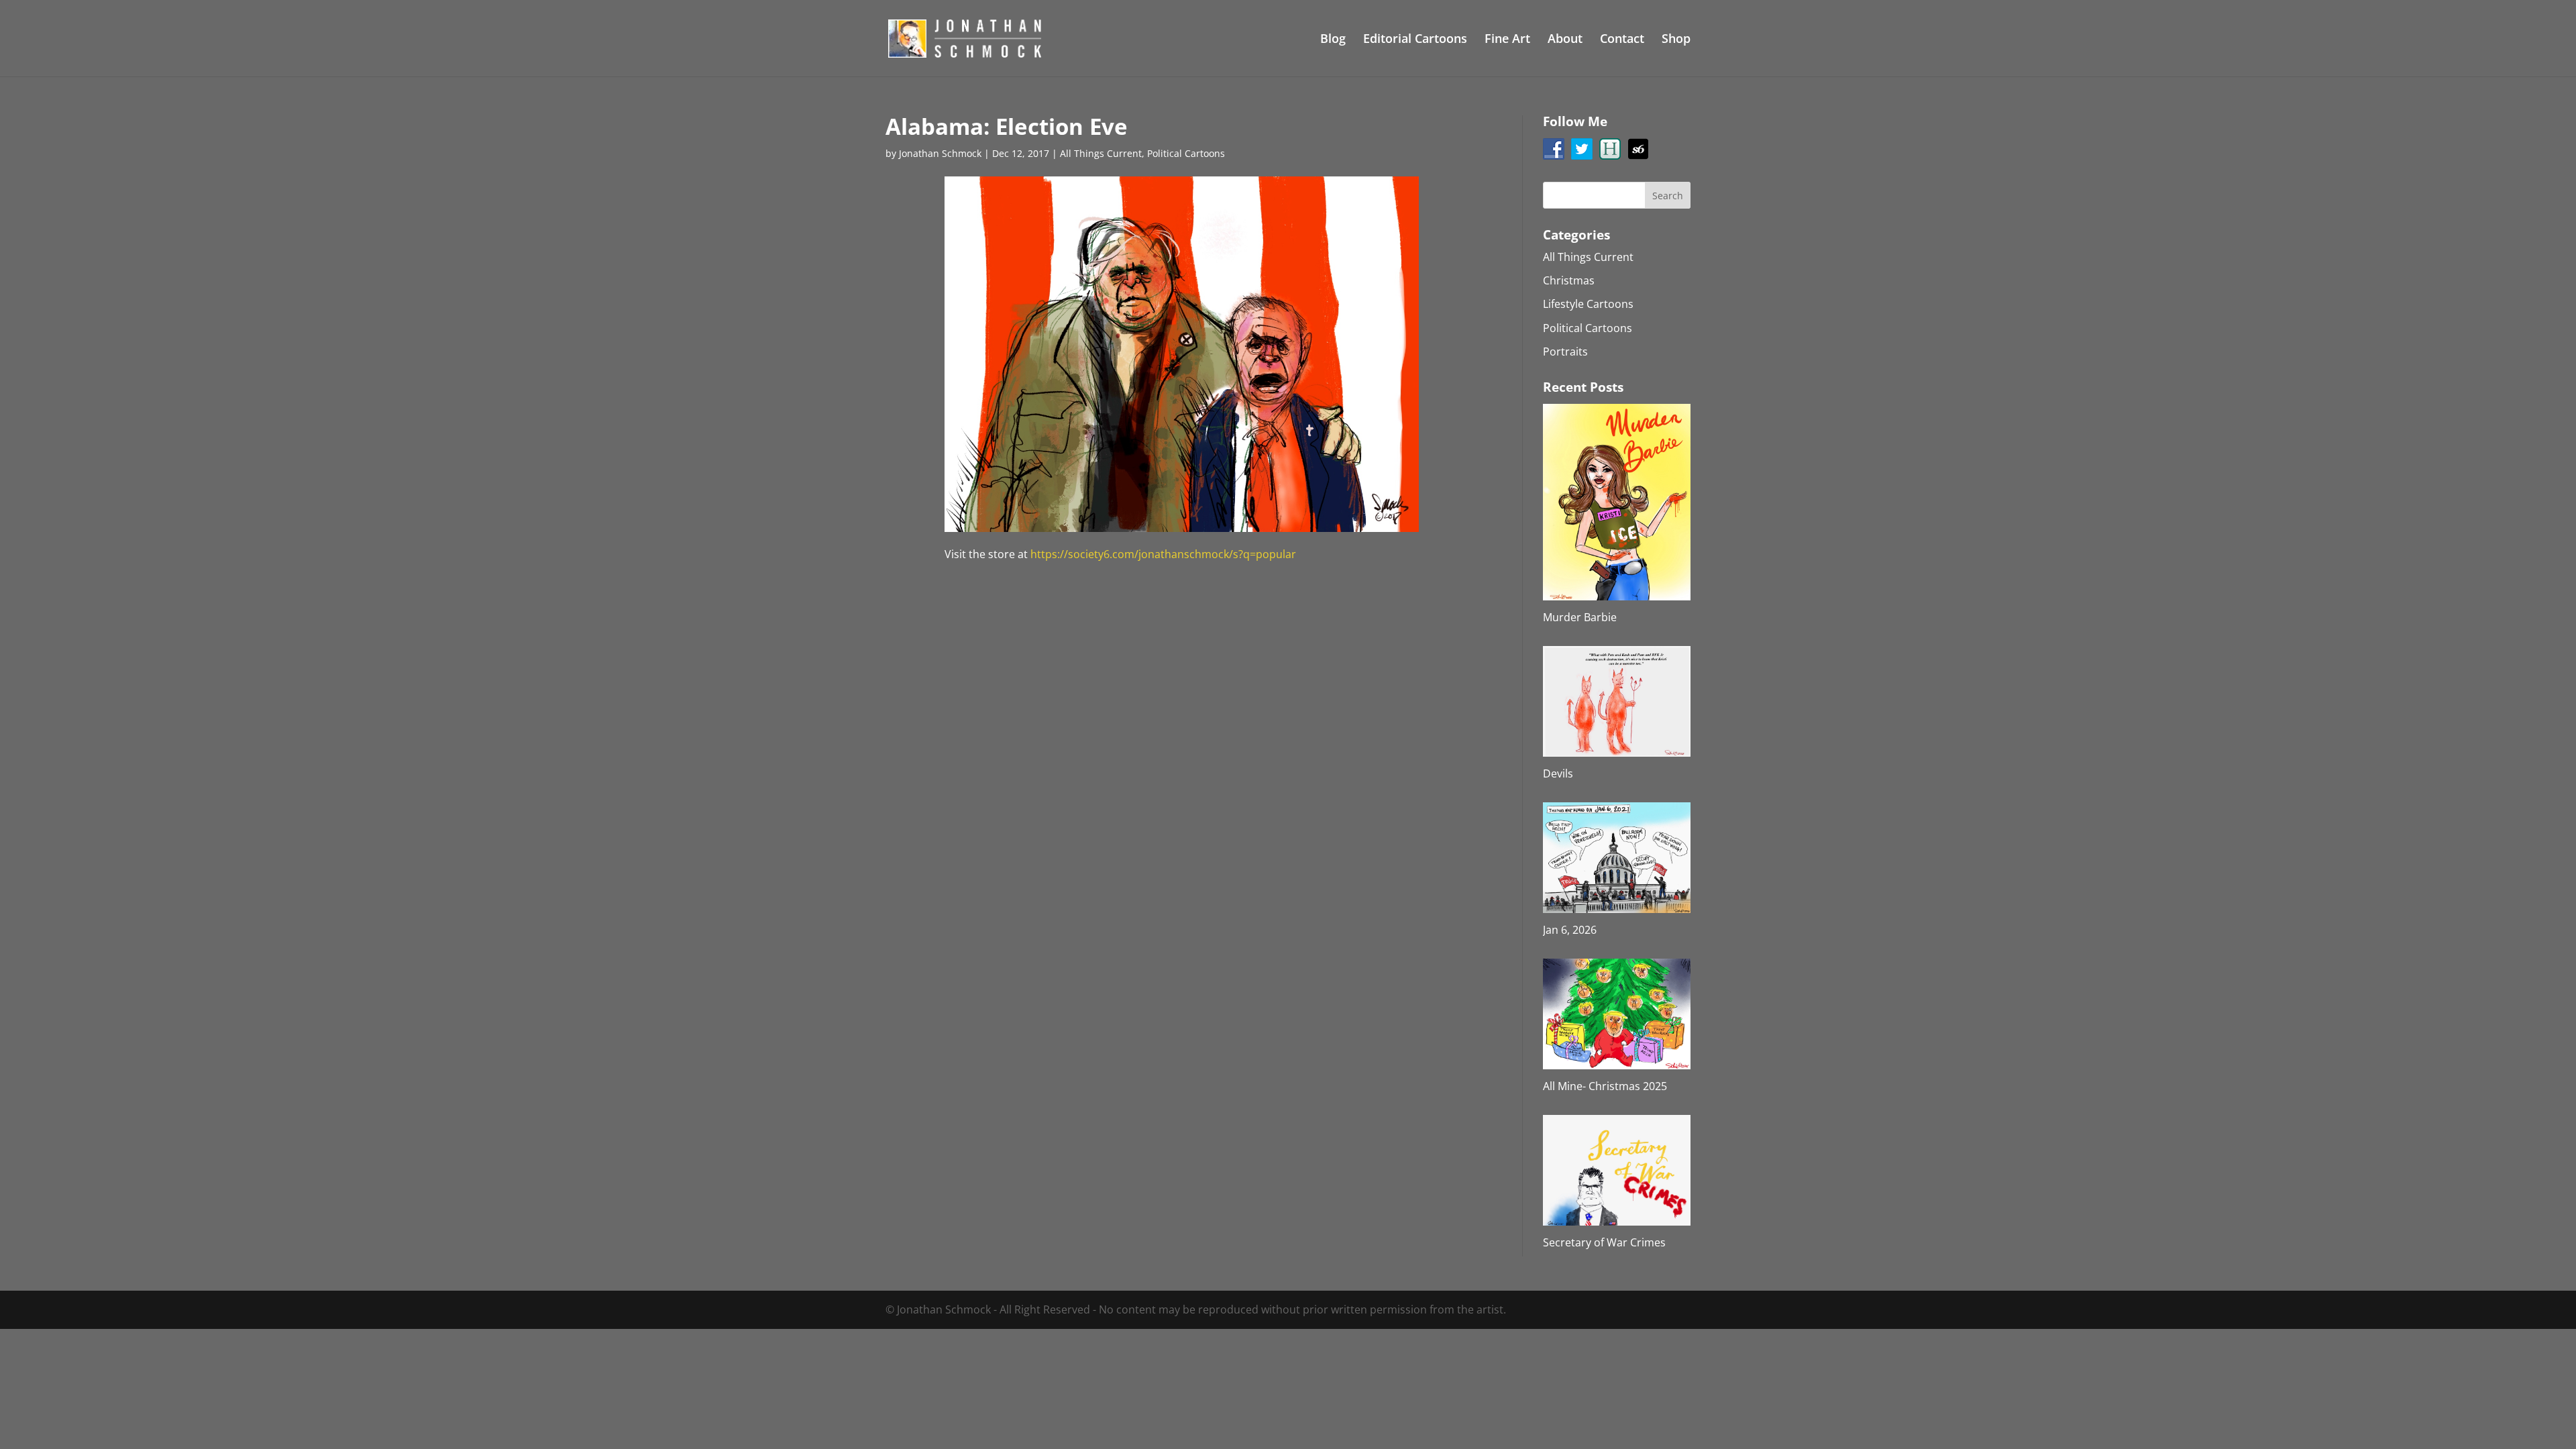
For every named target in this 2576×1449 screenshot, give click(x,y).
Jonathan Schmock (940, 153)
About (1565, 40)
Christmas (1569, 280)
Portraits (1565, 352)
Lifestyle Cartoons (1588, 304)
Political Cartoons (1186, 153)
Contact (1622, 40)
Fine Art (1507, 40)
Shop (1676, 40)
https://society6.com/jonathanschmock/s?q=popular (1163, 554)
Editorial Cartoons (1415, 40)
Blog (1333, 40)
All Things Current (1101, 153)
